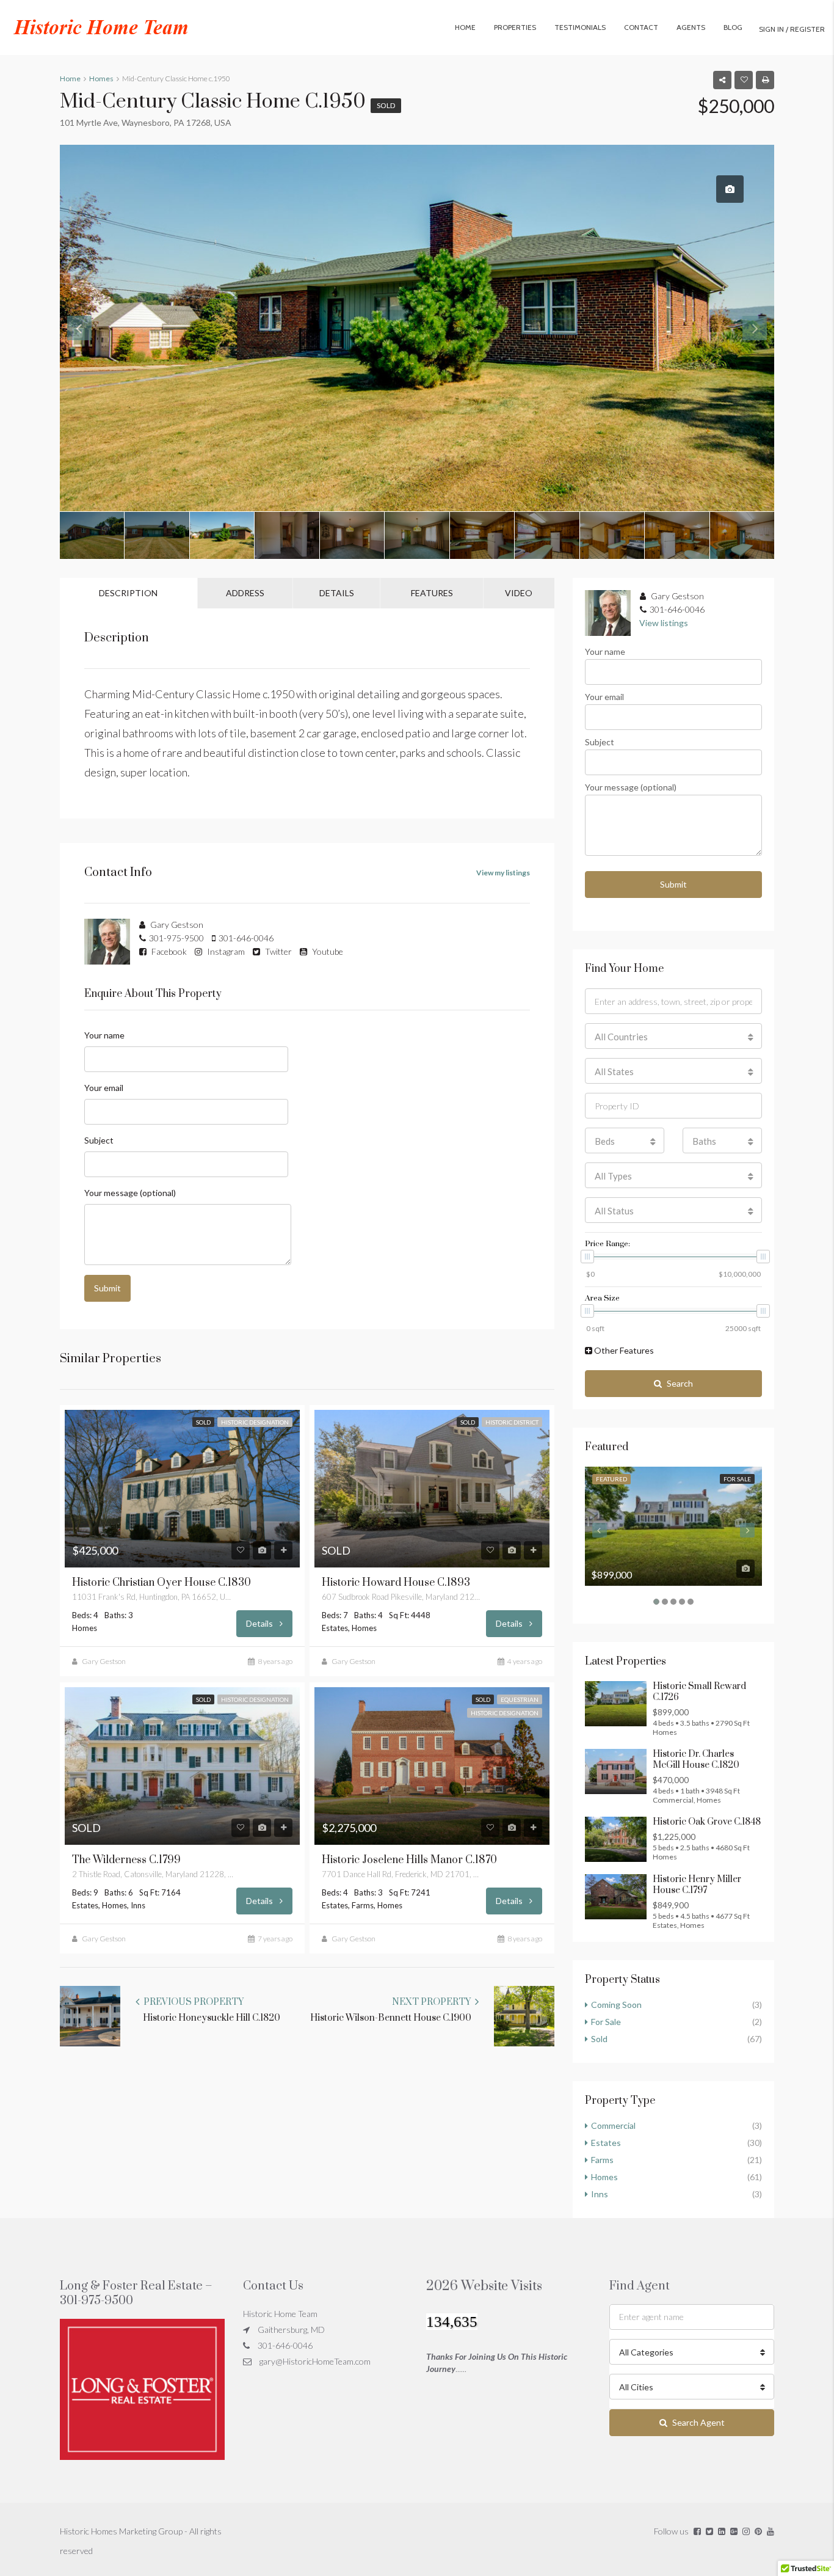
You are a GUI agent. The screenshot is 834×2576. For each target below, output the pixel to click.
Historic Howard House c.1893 (396, 1583)
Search (680, 1383)
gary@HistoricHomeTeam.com (315, 2361)
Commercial (613, 2125)
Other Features (623, 1350)
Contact (641, 27)
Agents (691, 27)
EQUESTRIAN (520, 1699)
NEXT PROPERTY (432, 2002)
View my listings (503, 873)
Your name (104, 1035)
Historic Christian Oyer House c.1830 (161, 1583)
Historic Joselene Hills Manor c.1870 (409, 1860)
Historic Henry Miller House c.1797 (697, 1885)
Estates (606, 2143)
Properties (515, 27)
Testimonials (580, 27)
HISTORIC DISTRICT (512, 1422)
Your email (104, 1088)
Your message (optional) (130, 1193)
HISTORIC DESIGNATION (255, 1422)
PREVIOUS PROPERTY (193, 2002)
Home (465, 27)
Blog (733, 27)
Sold (386, 105)
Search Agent (698, 2422)
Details (260, 1623)
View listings (664, 623)
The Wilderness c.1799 (126, 1860)
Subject (99, 1140)
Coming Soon (616, 2005)
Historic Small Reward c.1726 (699, 1692)
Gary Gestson (104, 1661)
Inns (600, 2194)
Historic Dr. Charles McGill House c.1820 (696, 1760)
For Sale (737, 1479)
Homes (604, 2177)
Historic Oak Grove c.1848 (707, 1822)
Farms (602, 2160)
